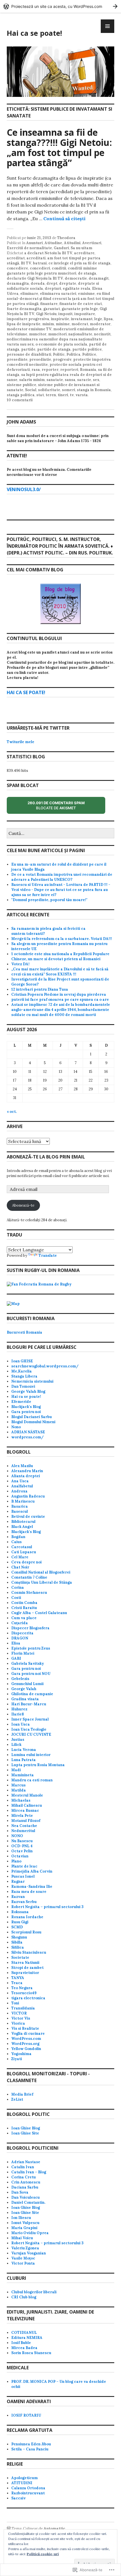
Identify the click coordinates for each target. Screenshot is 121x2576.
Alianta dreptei (26, 1476)
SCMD (17, 1927)
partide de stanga (54, 349)
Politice (89, 354)
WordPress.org (25, 2044)
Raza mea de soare (29, 1892)
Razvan (18, 1897)
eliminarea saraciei (58, 294)
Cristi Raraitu (24, 1608)
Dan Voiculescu (25, 2197)
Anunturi (34, 243)
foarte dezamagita (24, 309)
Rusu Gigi (20, 1922)
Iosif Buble (21, 2343)
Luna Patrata (23, 1760)
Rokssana (20, 1912)
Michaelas (21, 1800)
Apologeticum (24, 2478)
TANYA (18, 1978)
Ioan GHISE (22, 1361)
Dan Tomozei (23, 1386)
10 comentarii (20, 400)
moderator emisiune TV (29, 329)
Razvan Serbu (24, 1902)
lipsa (108, 319)
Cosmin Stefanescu (29, 1593)
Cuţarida (20, 1623)
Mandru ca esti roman (32, 1780)
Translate (48, 1255)
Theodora (66, 238)
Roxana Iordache (27, 1917)
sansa (70, 380)
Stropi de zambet (27, 1968)
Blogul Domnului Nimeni (33, 1422)
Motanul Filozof (26, 1821)
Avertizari (92, 243)
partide (28, 349)
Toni (15, 2003)
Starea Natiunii (25, 1963)
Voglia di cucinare (28, 2034)
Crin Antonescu (26, 2182)
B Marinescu (23, 1501)
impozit (65, 314)
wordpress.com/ (27, 1437)
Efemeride (21, 1402)
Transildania (23, 2008)
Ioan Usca (21, 1724)
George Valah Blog (28, 1391)
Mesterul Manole (27, 1795)
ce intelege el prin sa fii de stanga (79, 263)
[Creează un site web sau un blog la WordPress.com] (9, 2529)
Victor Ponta (23, 2263)
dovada (38, 283)
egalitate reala (77, 288)
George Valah (24, 1689)
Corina (18, 1587)
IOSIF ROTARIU (26, 2415)
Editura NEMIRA (27, 2338)
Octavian (20, 1856)
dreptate (68, 283)
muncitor (38, 334)
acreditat (16, 258)
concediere (17, 268)
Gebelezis (20, 1679)
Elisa (16, 1643)
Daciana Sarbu (25, 2187)
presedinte (17, 359)
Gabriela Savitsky (28, 1664)
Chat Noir (20, 1567)
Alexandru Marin (27, 1471)
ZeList (17, 2099)
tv (72, 395)
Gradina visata (25, 1699)
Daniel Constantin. (28, 2202)
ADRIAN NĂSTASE (28, 1432)
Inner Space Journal (30, 1719)
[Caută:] (60, 834)
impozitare (85, 314)
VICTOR (19, 2013)
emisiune (86, 294)
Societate (20, 1957)
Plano (16, 1861)
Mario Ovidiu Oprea (30, 2233)
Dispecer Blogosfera (30, 1628)
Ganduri (61, 248)
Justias (18, 1740)
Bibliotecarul (23, 1522)
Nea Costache (24, 1826)
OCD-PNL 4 (22, 1846)
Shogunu (19, 1937)
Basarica (20, 1506)
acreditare (84, 253)
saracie (84, 380)
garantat (52, 309)
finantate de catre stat (81, 304)
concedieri (40, 268)
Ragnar (18, 1881)
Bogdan (18, 1537)
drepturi (53, 288)
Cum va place (24, 1618)
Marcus (18, 1785)
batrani (40, 263)
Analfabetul (22, 1486)
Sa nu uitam (81, 248)
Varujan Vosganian (29, 2253)
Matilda (19, 1790)
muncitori (57, 334)
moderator (100, 324)
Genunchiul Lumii (27, 1684)
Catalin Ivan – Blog (29, 2172)
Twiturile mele (21, 742)
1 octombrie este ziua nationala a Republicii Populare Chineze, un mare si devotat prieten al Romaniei (60, 956)
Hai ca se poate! (34, 33)
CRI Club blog (24, 2297)
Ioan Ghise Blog (26, 2128)
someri (69, 390)
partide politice (87, 349)
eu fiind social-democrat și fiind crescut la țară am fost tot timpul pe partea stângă (60, 299)
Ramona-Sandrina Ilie (32, 1887)
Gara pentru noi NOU (31, 1674)
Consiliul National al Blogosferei (41, 1572)
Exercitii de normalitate (29, 248)
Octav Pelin (22, 1851)
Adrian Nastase (26, 2162)
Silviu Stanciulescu (29, 1952)
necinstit (102, 334)
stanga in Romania (94, 390)
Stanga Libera (24, 1376)
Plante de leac (24, 1866)
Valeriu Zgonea (25, 2248)
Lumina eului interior (31, 1755)
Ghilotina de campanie (32, 1694)
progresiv (62, 359)
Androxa (19, 1491)
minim (48, 324)
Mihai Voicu (22, 2238)
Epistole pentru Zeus (31, 1648)
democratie (76, 278)
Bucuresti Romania (24, 1332)
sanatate (55, 380)
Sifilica (18, 1947)
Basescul (20, 1511)
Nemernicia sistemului (32, 1381)
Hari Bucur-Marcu (29, 1704)
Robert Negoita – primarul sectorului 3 (47, 1907)
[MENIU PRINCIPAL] (107, 26)
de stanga (87, 273)
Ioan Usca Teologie (29, 1729)
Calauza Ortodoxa (28, 2488)
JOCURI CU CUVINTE (31, 1734)
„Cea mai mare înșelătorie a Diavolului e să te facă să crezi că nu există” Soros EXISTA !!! (60, 972)
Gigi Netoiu (46, 314)
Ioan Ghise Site (25, 2133)
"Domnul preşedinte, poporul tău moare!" (49, 900)
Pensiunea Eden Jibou (31, 2444)
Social (31, 390)
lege (98, 319)
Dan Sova (20, 2192)
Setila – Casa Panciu (30, 2449)
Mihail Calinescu (27, 1805)
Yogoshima (21, 2054)
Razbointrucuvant (28, 2493)
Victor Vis (21, 2018)
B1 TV (26, 263)
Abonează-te (23, 1205)
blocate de (61, 807)
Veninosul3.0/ (24, 489)
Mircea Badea (24, 2348)
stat (40, 395)
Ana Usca (20, 1481)
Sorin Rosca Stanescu (31, 2353)
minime (63, 324)
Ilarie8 (18, 1714)
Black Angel (22, 1527)
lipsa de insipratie (24, 324)
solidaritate (49, 390)
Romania (88, 370)
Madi (16, 1770)
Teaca (17, 1983)
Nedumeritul (23, 1831)
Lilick (16, 1745)
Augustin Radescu (28, 1496)
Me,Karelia (22, 1371)
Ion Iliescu (21, 2218)
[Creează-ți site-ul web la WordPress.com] (60, 6)
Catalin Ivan (23, 2167)
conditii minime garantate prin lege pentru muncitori (52, 271)
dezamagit (99, 278)
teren (51, 395)
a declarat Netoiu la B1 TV (48, 253)
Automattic (54, 2529)
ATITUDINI (22, 2483)
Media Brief (22, 2094)
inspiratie (60, 319)
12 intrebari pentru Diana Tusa (40, 989)
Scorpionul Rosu (26, 1932)
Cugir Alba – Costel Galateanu (39, 1613)
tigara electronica (28, 1998)
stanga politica (21, 395)
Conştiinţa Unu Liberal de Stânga (42, 1582)
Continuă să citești (64, 219)
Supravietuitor (25, 1973)
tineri (63, 395)
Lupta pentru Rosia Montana (38, 1765)
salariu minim (32, 380)
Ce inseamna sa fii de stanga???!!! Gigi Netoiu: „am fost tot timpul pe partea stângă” (59, 147)
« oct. (12, 1112)
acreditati (36, 258)
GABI (16, 1658)
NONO (17, 1836)
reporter (50, 370)
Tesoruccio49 (24, 1993)
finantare (49, 304)
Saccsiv (18, 2498)
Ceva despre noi (26, 1562)
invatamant (82, 319)
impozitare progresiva (28, 319)
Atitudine (53, 243)
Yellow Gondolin (26, 2049)
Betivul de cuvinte (28, 1517)
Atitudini (72, 243)
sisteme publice (22, 385)
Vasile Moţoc (23, 2258)
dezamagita (18, 283)
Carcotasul (22, 1547)
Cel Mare (20, 1557)
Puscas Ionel (23, 1876)
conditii (59, 268)
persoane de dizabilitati (29, 354)
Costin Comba (24, 1603)
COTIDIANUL (24, 2333)
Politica (73, 354)
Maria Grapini (24, 2228)
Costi (16, 1598)
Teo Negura (22, 1988)
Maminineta (23, 1775)
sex (96, 380)
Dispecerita (22, 1633)
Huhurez (19, 1709)
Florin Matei (23, 1653)
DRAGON (20, 1638)
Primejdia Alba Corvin (32, 1871)
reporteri (69, 370)
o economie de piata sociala (61, 344)
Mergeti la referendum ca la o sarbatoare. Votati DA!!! (62, 939)
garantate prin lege (80, 309)
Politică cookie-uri (43, 2554)
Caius (16, 1542)
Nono (16, 1427)
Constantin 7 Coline (29, 1577)
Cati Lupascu (24, 1552)
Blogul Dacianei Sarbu (32, 1417)
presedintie (40, 359)
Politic (59, 354)
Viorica (18, 2023)
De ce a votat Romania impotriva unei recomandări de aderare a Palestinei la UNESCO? (62, 877)
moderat (80, 324)
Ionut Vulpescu (25, 2223)
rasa (36, 370)
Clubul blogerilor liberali (34, 2292)
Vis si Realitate (25, 2028)
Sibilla (17, 1942)
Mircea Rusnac (25, 1810)
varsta (82, 395)
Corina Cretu (23, 2177)
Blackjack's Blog (26, 1407)
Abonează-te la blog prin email (46, 1157)
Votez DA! (20, 964)
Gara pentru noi (26, 1412)
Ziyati (17, 2059)
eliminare (29, 294)
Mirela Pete (22, 1816)
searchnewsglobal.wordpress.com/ (45, 1366)
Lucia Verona (24, 1750)
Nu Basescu (22, 1841)
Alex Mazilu (22, 1466)
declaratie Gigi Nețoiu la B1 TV (35, 278)
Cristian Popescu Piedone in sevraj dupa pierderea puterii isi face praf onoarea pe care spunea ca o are (60, 997)
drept (52, 283)
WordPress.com (26, 2039)
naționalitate (80, 334)
